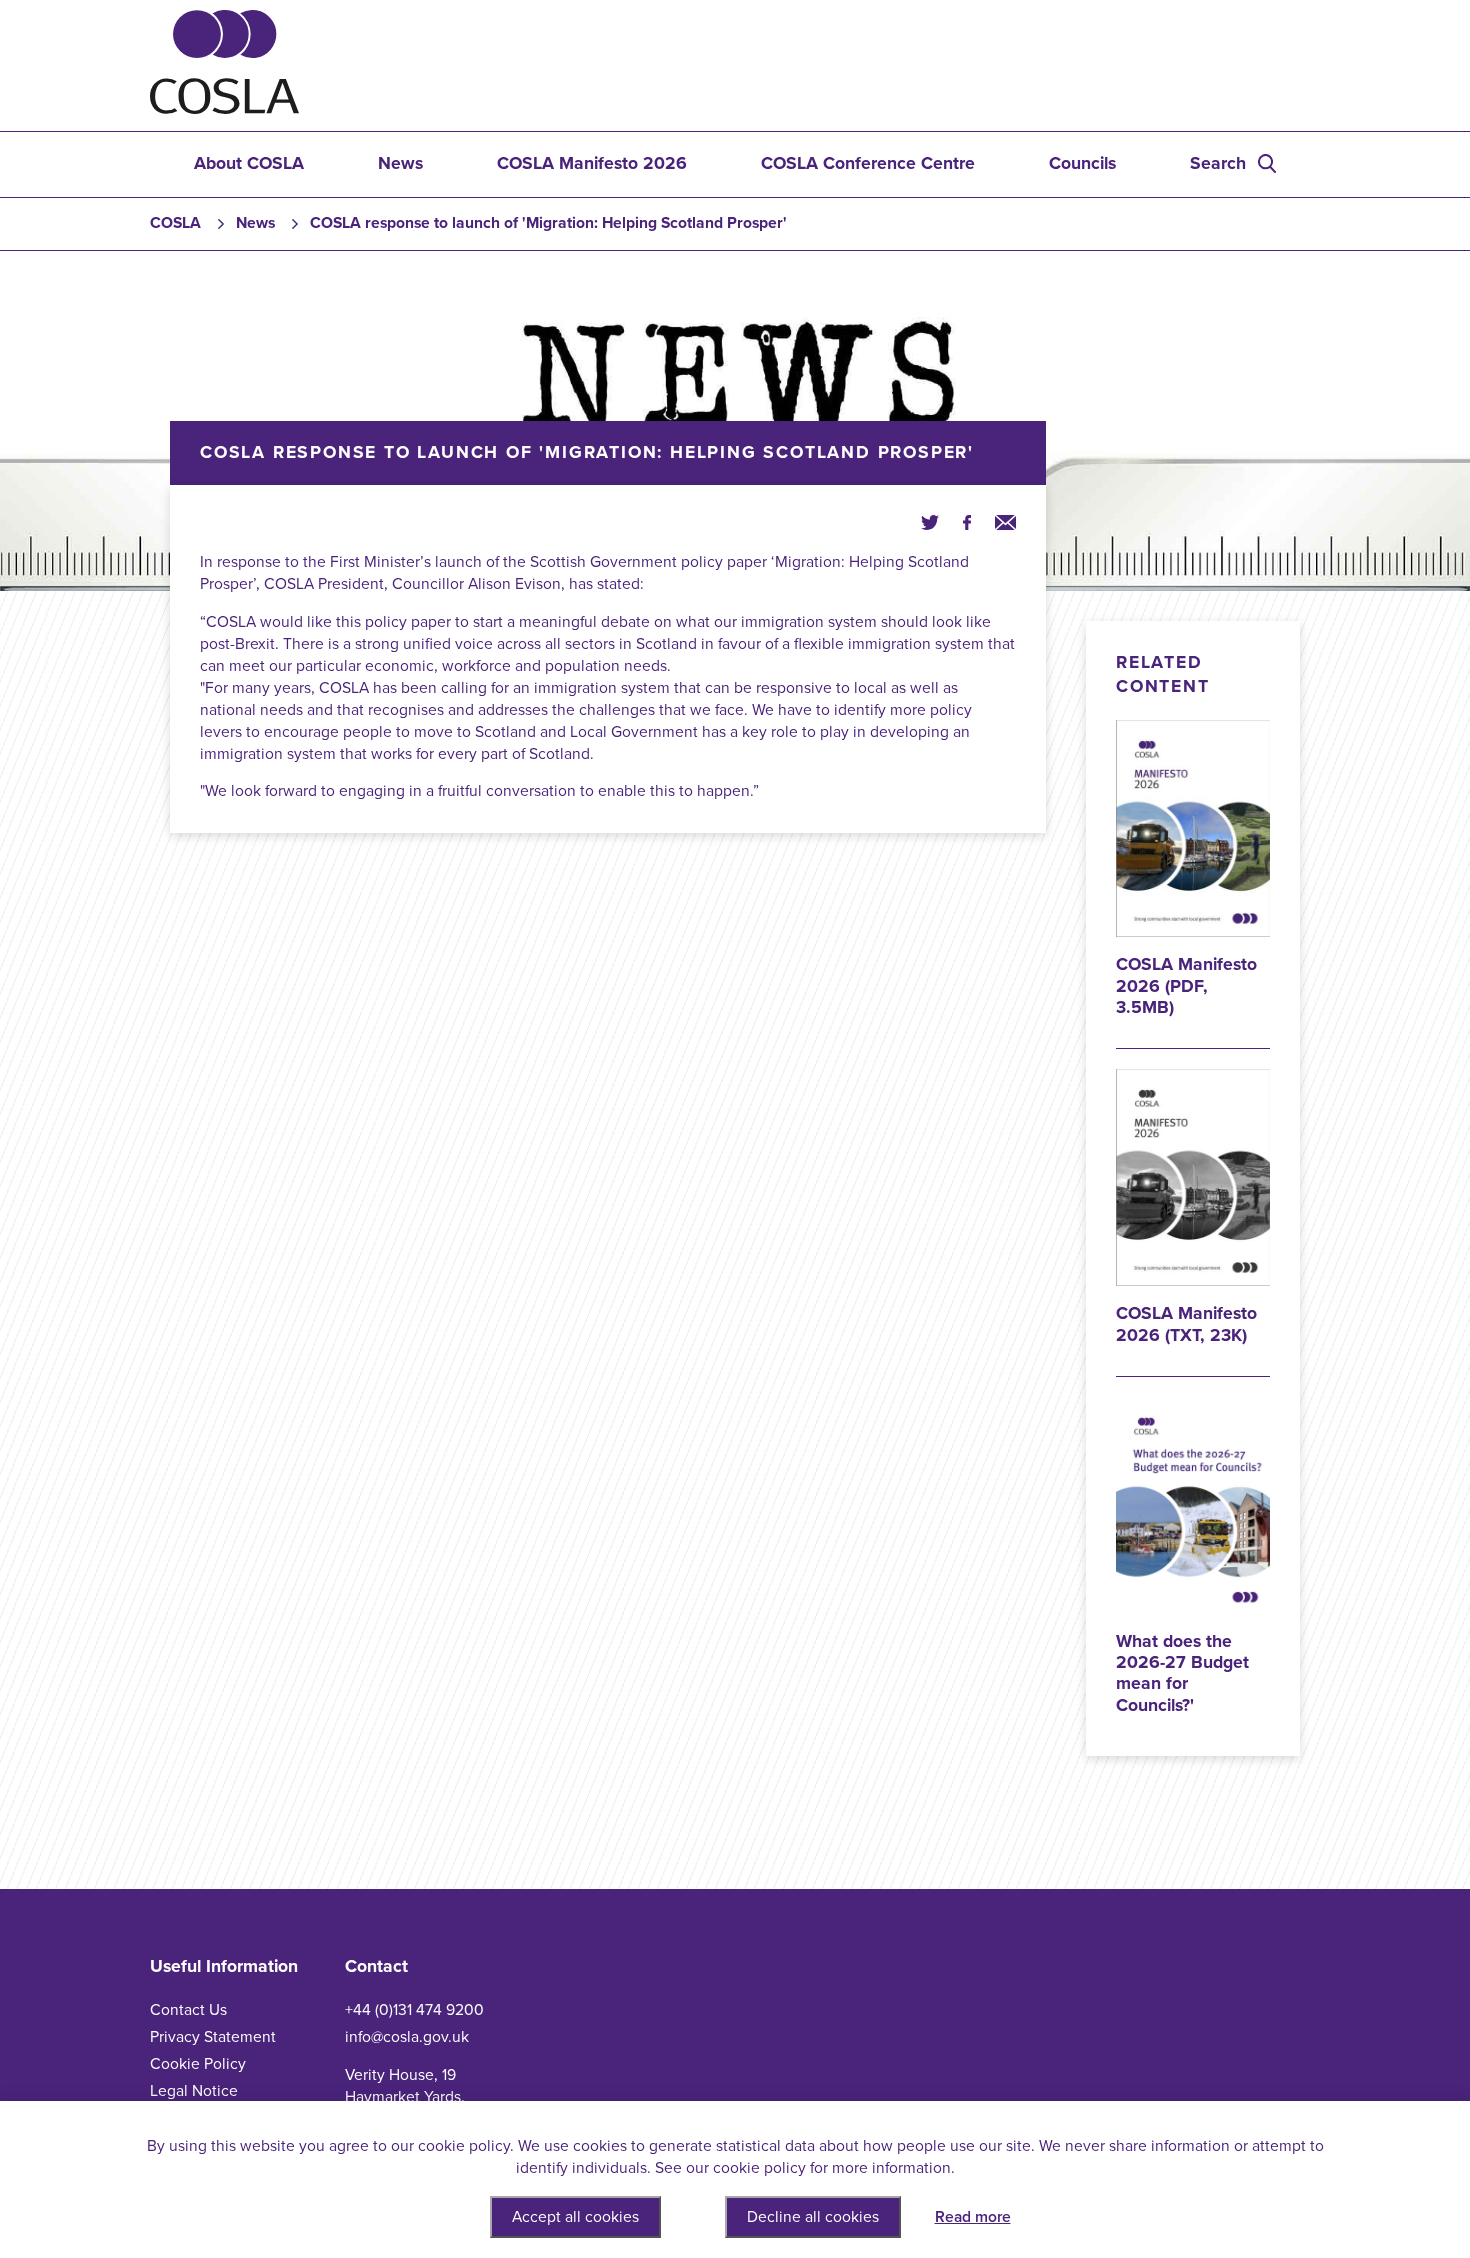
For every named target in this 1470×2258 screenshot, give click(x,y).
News (400, 163)
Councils (1082, 163)
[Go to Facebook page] (967, 522)
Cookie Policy (198, 2064)
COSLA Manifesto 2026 (592, 163)
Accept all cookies (575, 2217)
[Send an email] (1005, 522)
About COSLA (249, 163)
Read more (973, 2217)
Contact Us (188, 2010)
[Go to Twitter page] (930, 522)
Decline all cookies (813, 2217)
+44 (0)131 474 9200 (414, 2010)
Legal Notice (194, 2091)
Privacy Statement (213, 2037)
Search (1218, 163)
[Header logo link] (224, 109)
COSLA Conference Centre (868, 163)
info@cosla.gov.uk (407, 2037)
